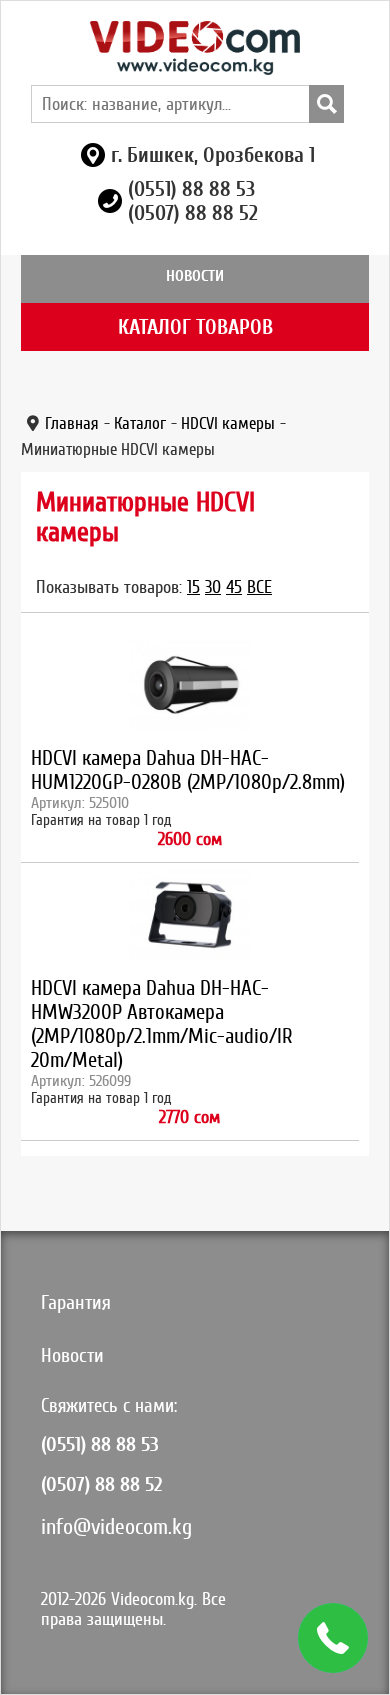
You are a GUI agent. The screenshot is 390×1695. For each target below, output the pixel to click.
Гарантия (76, 1302)
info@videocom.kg (116, 1526)
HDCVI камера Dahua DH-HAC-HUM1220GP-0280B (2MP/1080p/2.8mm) (188, 770)
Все (259, 587)
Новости (195, 276)
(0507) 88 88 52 (193, 213)
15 (193, 587)
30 (213, 587)
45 (234, 587)
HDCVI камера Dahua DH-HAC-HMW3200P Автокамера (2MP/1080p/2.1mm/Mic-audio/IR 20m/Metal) (162, 1024)
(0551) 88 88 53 (191, 189)
